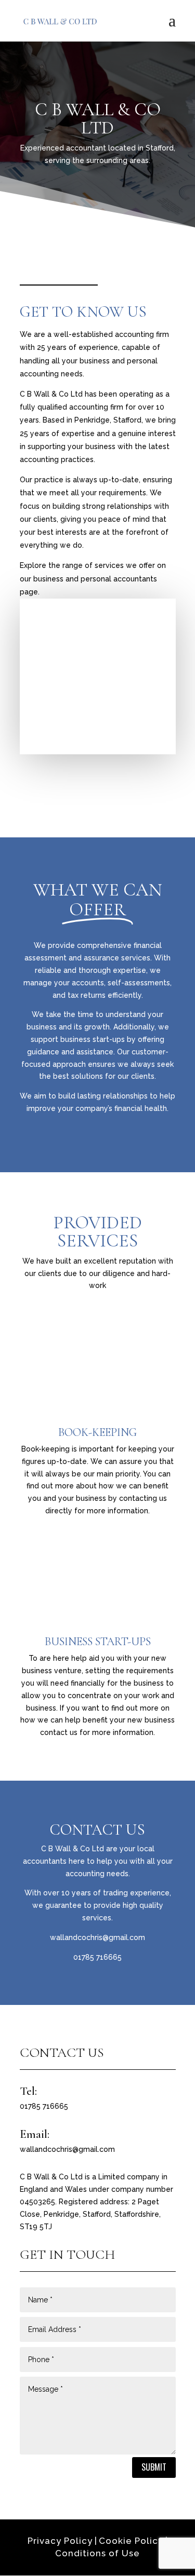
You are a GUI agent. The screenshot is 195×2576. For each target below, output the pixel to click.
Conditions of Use (97, 2553)
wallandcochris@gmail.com (97, 1937)
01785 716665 (97, 1957)
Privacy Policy (60, 2541)
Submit (154, 2467)
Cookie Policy (131, 2541)
